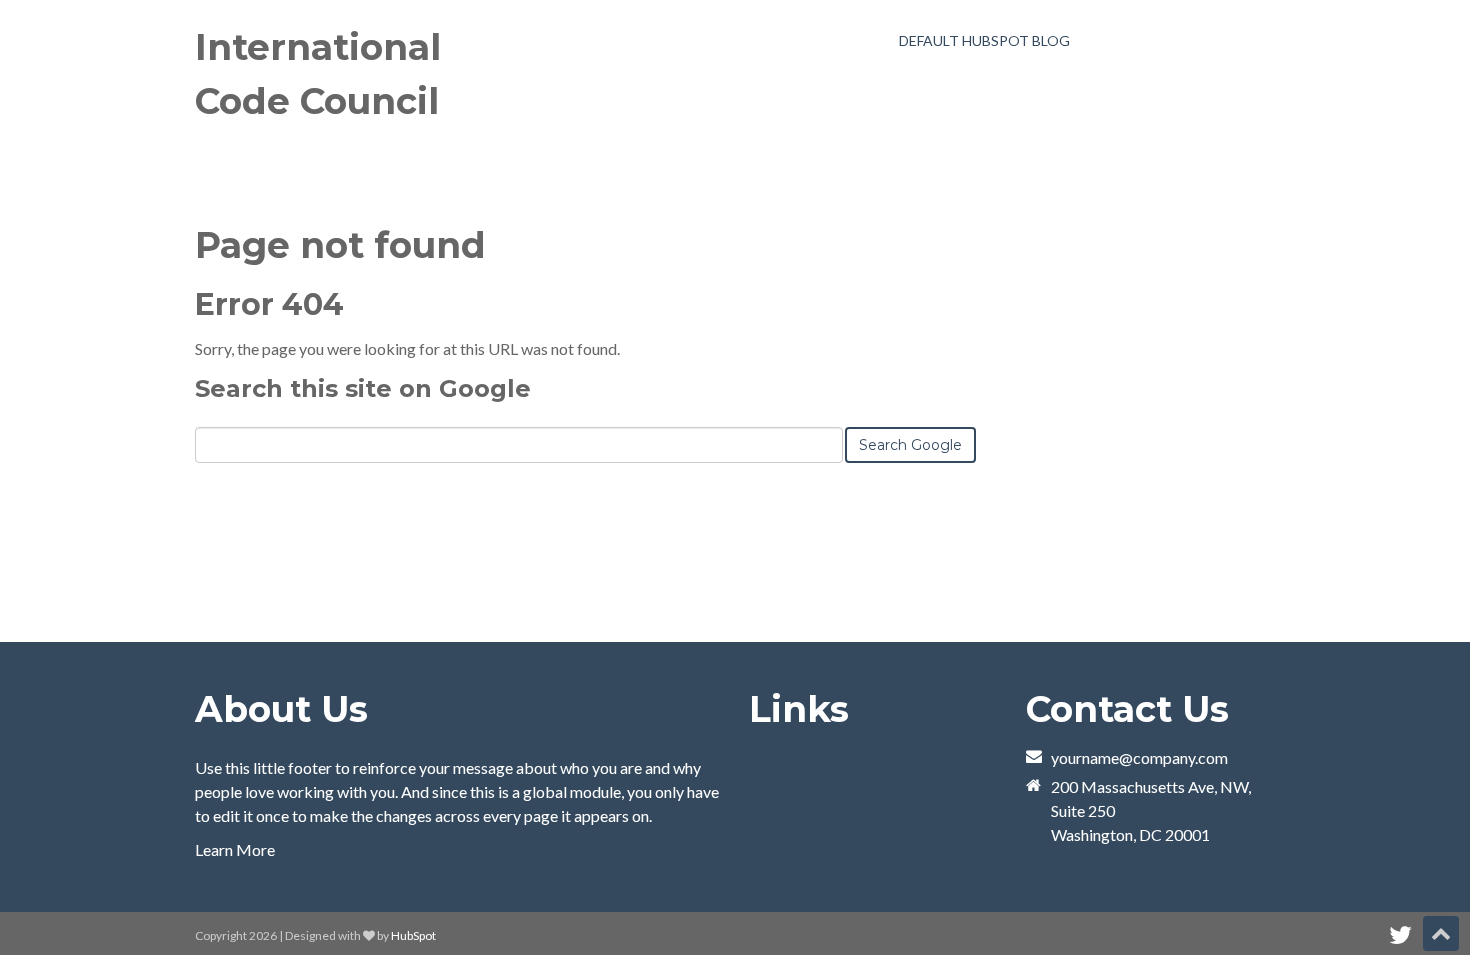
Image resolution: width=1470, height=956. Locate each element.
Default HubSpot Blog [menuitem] (984, 40)
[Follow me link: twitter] (1400, 935)
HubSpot (413, 935)
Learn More (235, 849)
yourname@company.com (1139, 757)
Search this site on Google (363, 388)
